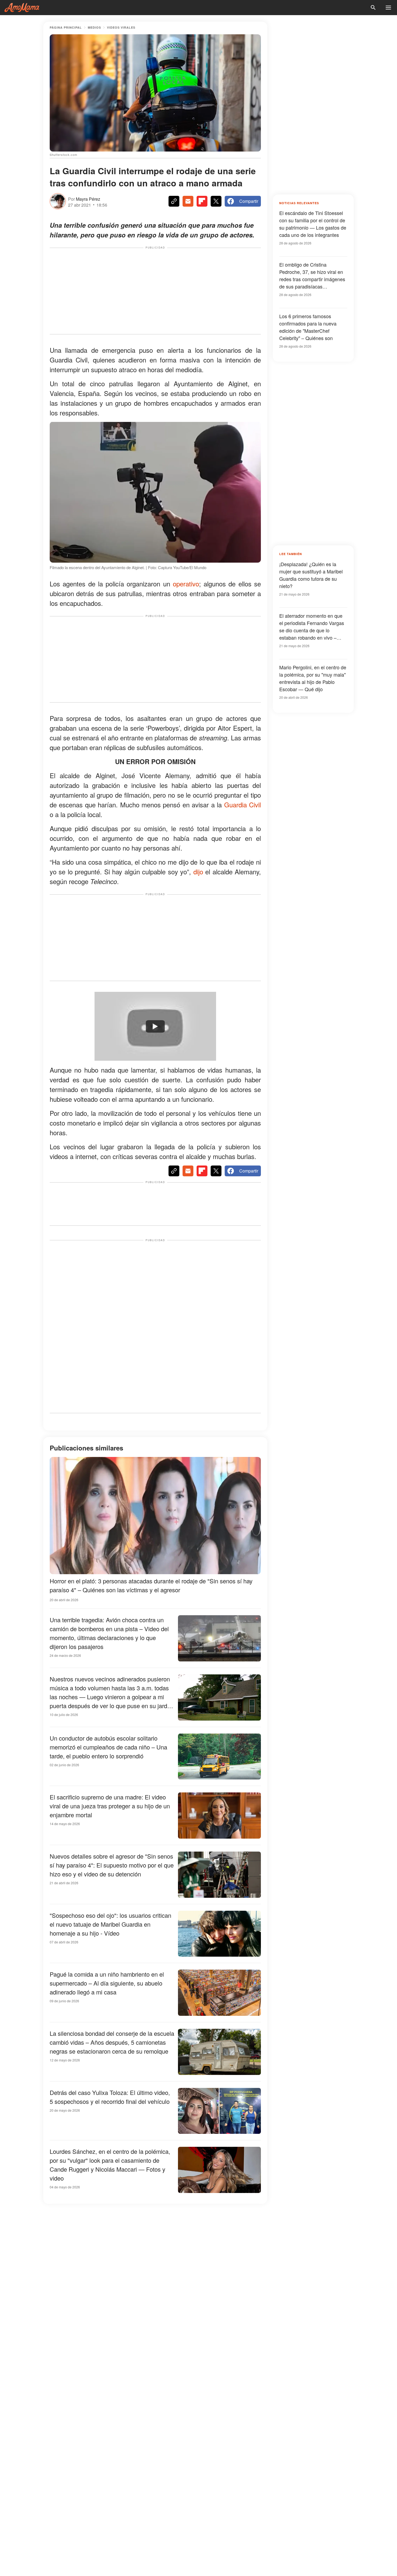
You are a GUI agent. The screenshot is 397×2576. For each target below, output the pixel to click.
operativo (186, 584)
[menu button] (388, 8)
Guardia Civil (243, 805)
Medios (94, 27)
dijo (198, 871)
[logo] (22, 8)
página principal (66, 27)
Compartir (249, 201)
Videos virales (121, 27)
